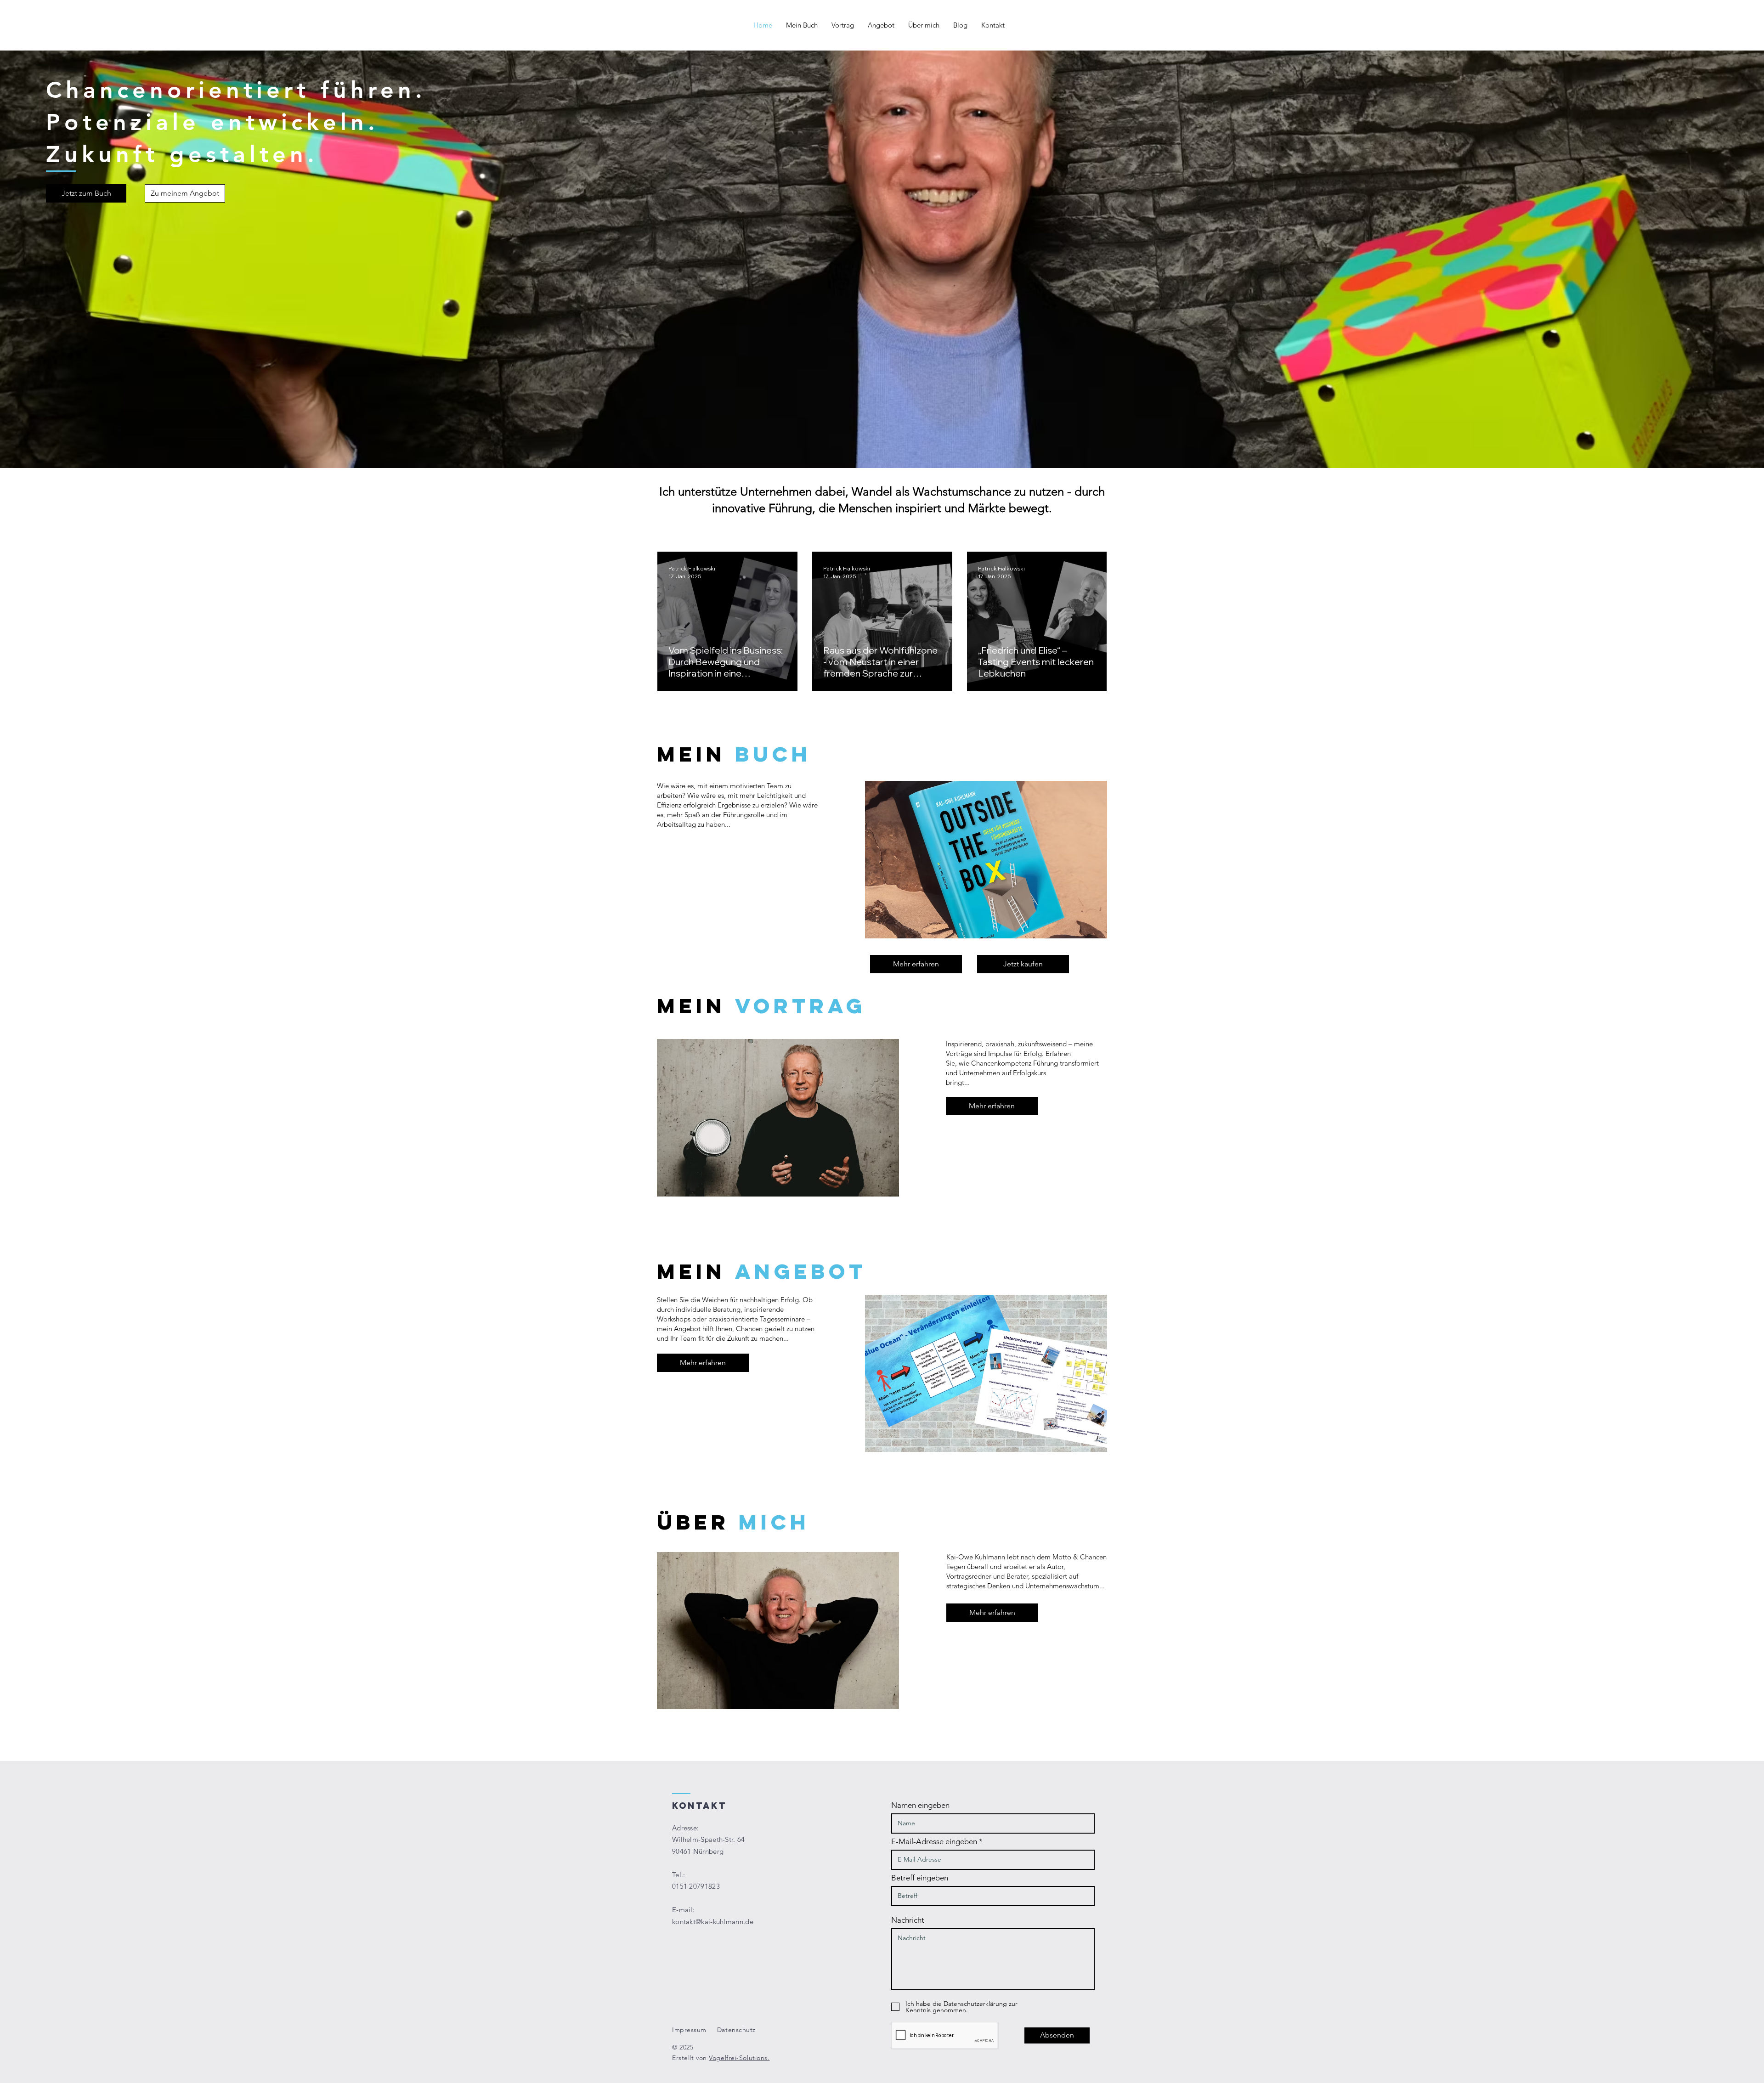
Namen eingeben (920, 1805)
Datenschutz (736, 2030)
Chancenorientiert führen (231, 90)
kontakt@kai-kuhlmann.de (713, 1922)
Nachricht (908, 1920)
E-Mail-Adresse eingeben (934, 1842)
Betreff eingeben (920, 1878)
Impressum (689, 2030)
